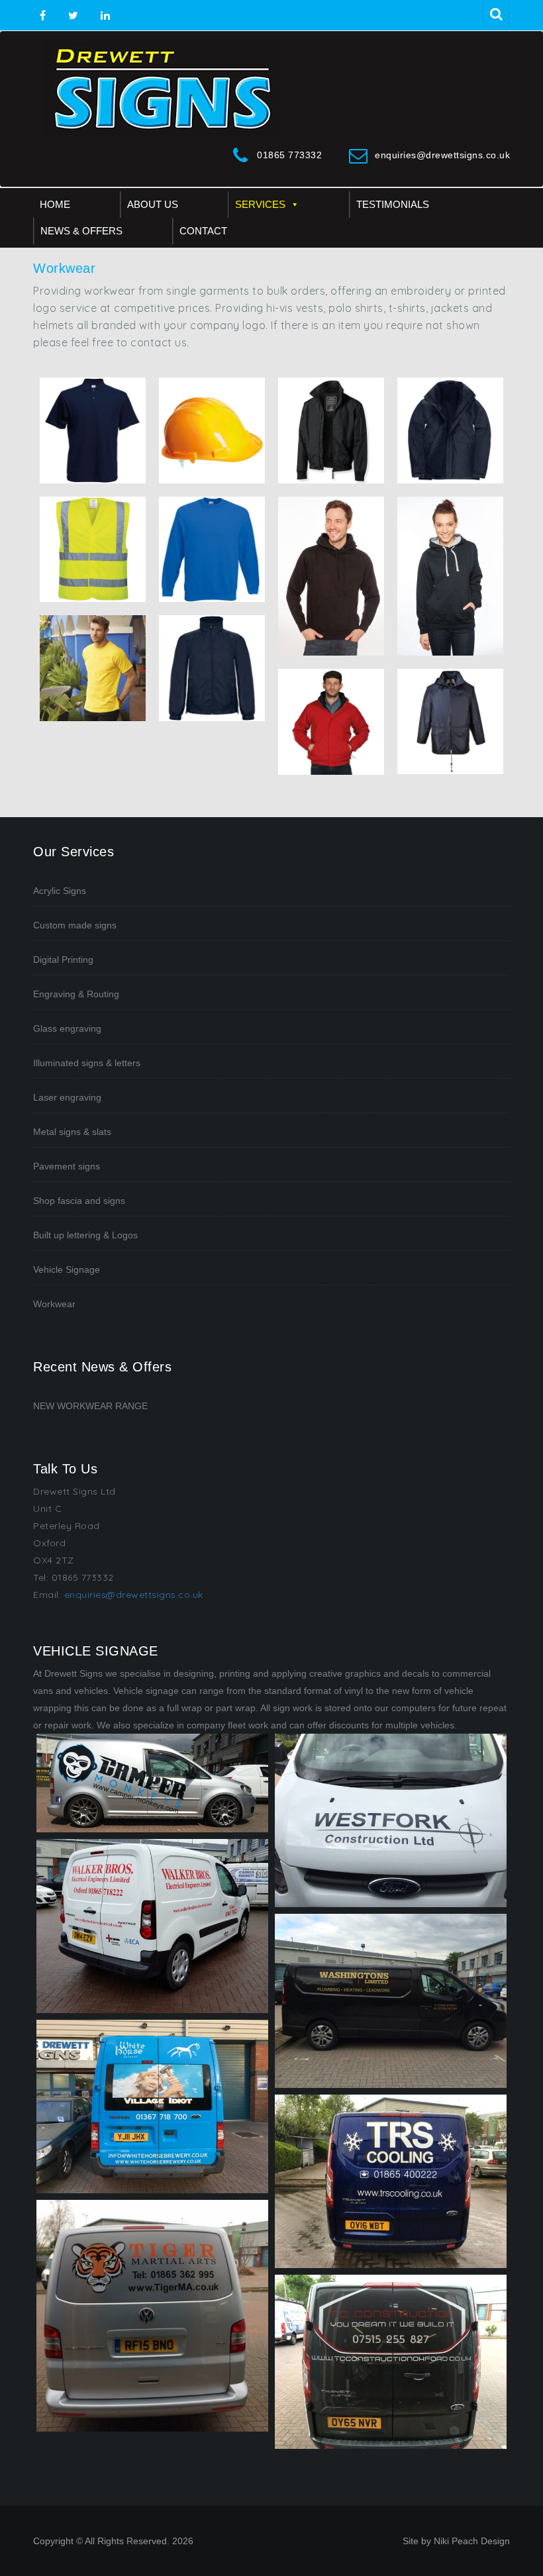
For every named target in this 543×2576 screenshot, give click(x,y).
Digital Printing (63, 960)
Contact (203, 231)
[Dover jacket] (331, 722)
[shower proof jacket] (212, 668)
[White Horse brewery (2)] (152, 2107)
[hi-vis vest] (93, 550)
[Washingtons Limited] (391, 2001)
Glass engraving (67, 1028)
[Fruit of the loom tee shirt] (93, 668)
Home (55, 204)
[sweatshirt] (212, 550)
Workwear (54, 1304)
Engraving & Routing (76, 994)
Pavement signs (67, 1166)
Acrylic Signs (60, 891)
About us (153, 204)
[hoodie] (450, 576)
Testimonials (393, 204)
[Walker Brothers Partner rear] (152, 1926)
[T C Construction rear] (391, 2362)
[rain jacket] (450, 722)
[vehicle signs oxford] (152, 1783)
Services (260, 204)
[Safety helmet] (212, 430)
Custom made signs (75, 925)
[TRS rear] (391, 2182)
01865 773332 (289, 155)
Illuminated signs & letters (87, 1063)
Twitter (73, 16)
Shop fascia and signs (79, 1201)
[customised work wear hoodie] (331, 576)
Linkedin (104, 16)
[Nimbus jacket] (331, 430)
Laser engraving (67, 1097)
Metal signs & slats (72, 1132)
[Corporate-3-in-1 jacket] (450, 430)
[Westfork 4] (391, 1821)
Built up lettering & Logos (85, 1235)
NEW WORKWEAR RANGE (90, 1406)
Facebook (43, 16)
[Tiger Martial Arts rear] (152, 2316)
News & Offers (81, 231)
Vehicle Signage (67, 1269)
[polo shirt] (93, 430)
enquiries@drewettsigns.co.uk (442, 155)
